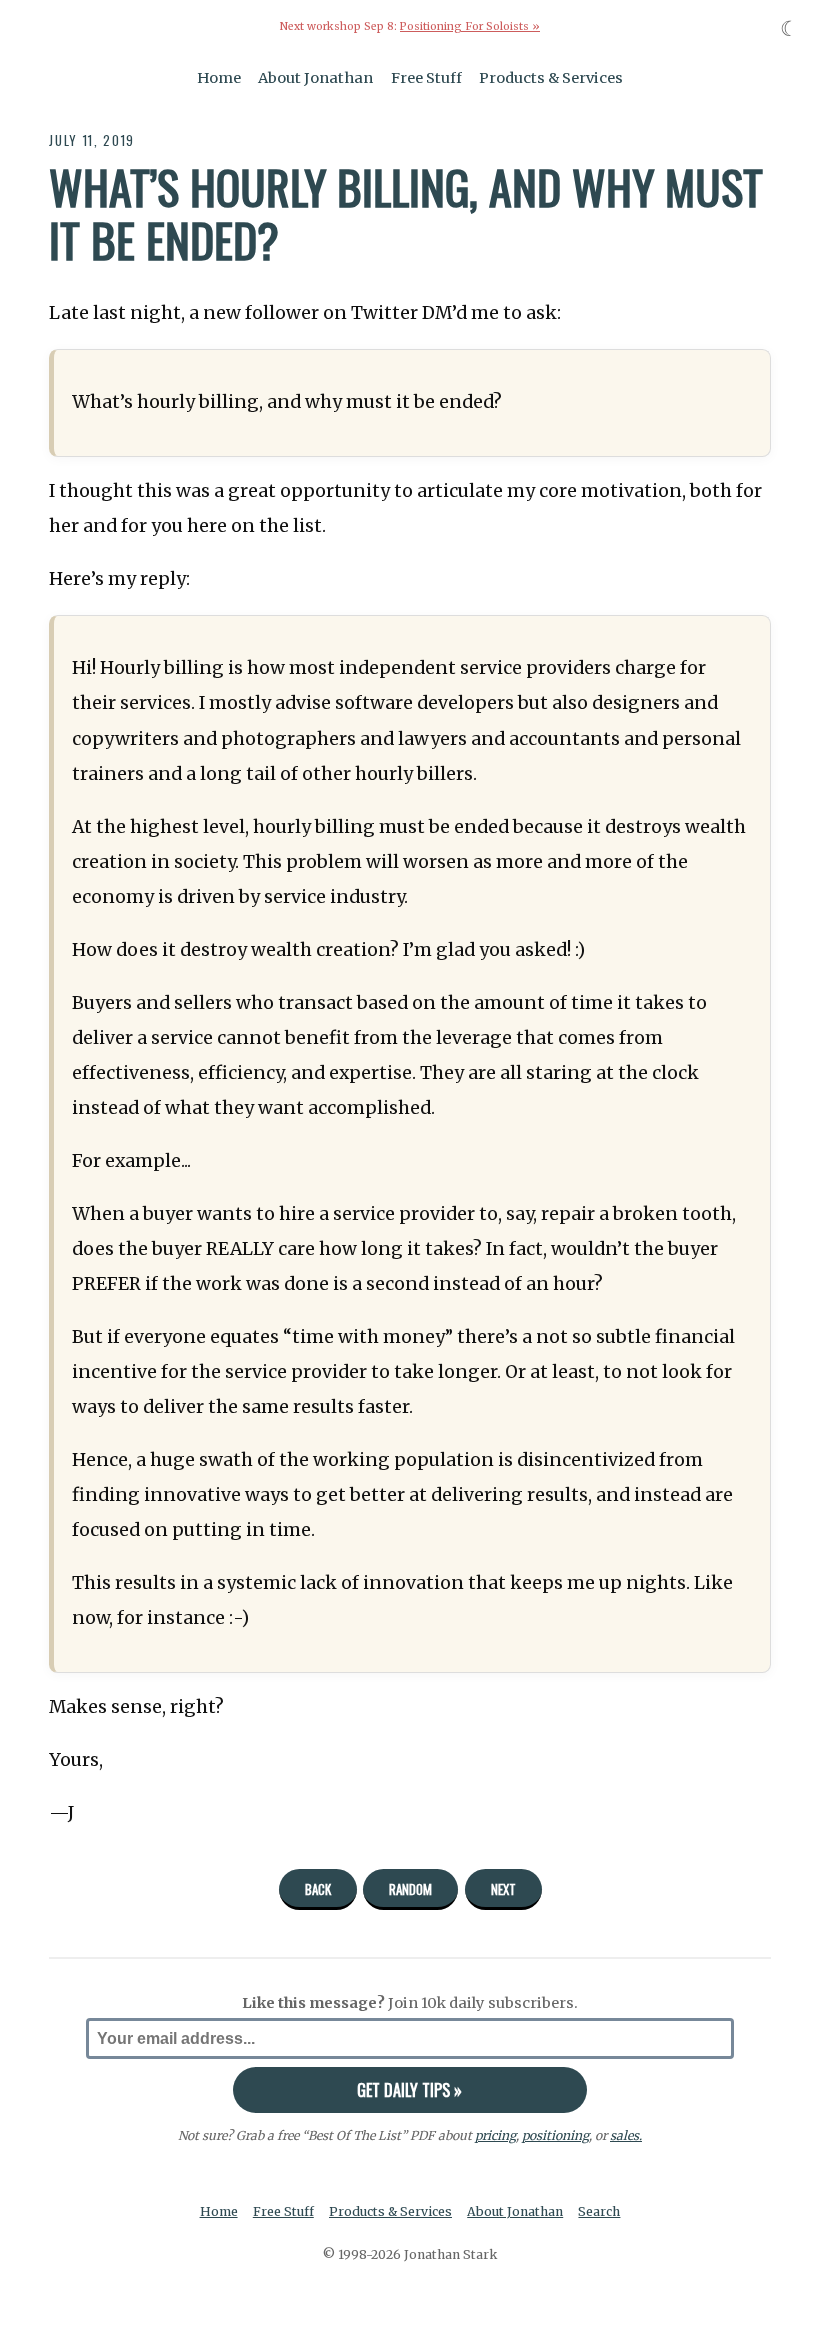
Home (219, 78)
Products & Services (551, 78)
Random (410, 1889)
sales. (626, 2135)
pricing (495, 2135)
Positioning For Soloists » (470, 26)
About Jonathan (315, 78)
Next (503, 1889)
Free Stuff (426, 78)
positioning (555, 2135)
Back (318, 1889)
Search (599, 2211)
